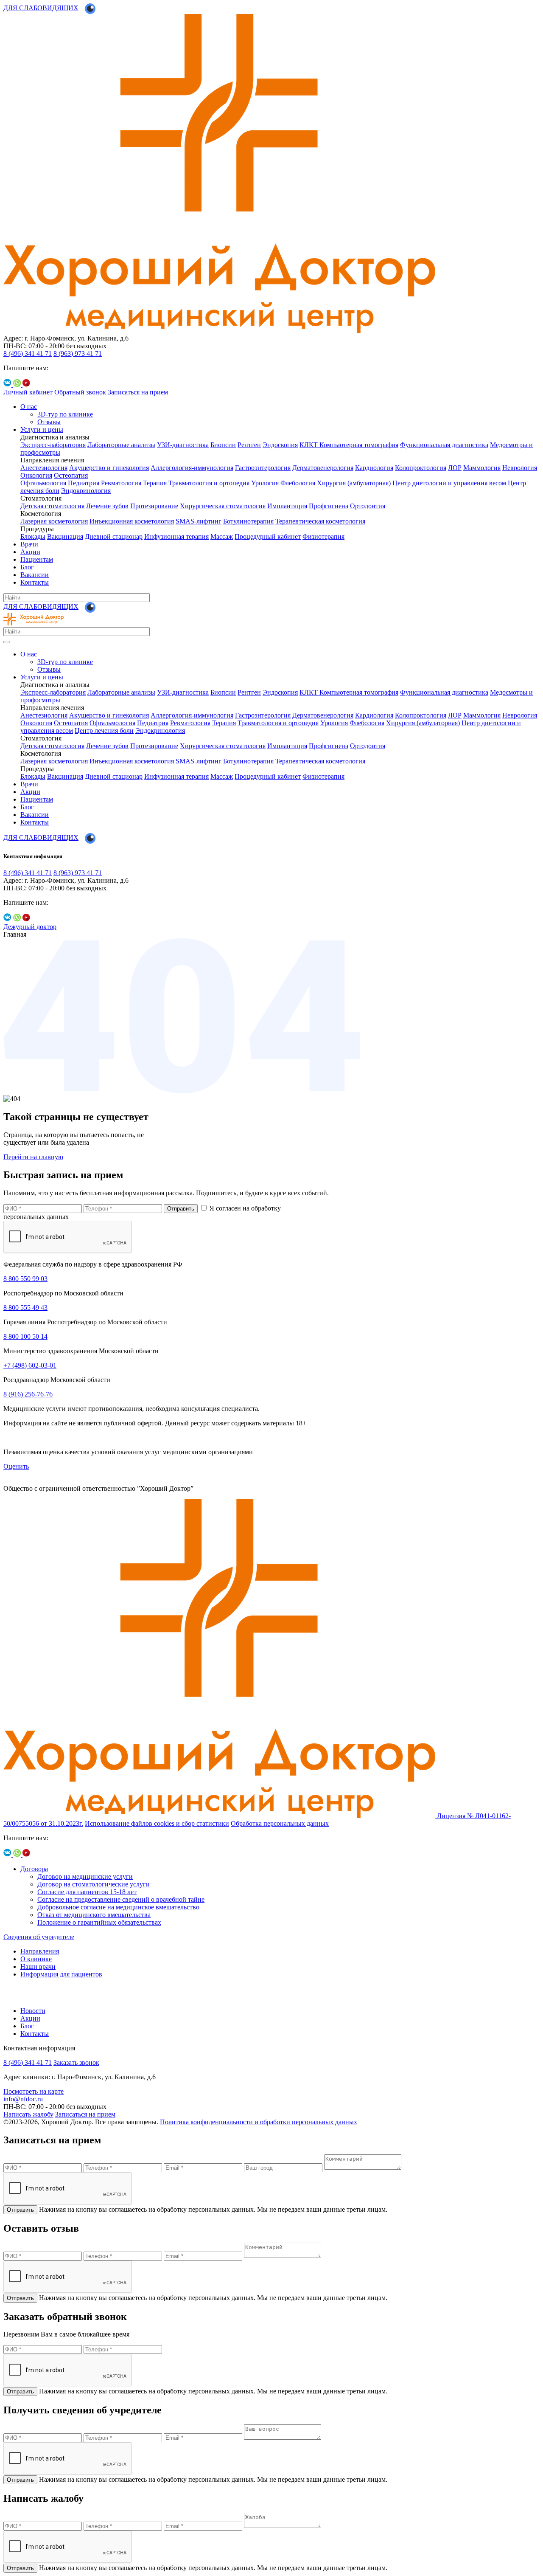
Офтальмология (43, 483)
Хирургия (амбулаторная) (354, 483)
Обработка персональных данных (280, 1823)
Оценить (16, 1466)
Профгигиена (329, 506)
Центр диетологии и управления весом (449, 483)
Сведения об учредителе (39, 1937)
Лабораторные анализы (121, 445)
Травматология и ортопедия (209, 483)
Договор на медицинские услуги (85, 1876)
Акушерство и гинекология (109, 468)
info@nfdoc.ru (23, 2099)
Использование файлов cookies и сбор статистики (157, 1823)
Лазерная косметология (54, 521)
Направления (40, 1951)
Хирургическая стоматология (223, 506)
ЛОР (455, 468)
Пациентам (37, 559)
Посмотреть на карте (34, 2091)
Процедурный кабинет (268, 536)
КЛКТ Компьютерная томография (349, 445)
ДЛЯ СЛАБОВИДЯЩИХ (41, 8)
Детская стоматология (52, 506)
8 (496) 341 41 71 (28, 353)
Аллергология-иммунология (192, 468)
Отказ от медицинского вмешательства (94, 1915)
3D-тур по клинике (65, 414)
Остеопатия (71, 475)
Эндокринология (86, 491)
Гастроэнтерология (263, 468)
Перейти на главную (33, 1157)
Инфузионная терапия (176, 536)
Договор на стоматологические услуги (94, 1884)
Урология (265, 483)
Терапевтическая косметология (320, 521)
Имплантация (287, 506)
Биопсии (223, 445)
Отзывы (49, 422)
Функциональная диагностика (444, 445)
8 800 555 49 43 (25, 1308)
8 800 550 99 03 (25, 1279)
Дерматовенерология (323, 468)
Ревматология (121, 483)
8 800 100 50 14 (25, 1336)
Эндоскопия (280, 445)
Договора (34, 1869)
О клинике (36, 1959)
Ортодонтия (368, 506)
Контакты (35, 582)
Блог (27, 567)
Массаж (222, 536)
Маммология (482, 468)
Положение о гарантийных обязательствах (99, 1922)
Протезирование (154, 506)
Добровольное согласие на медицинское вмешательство (118, 1907)
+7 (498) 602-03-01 (30, 1365)
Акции (30, 552)
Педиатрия (84, 483)
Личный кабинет (29, 392)
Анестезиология (44, 468)
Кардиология (374, 468)
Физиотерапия (323, 536)
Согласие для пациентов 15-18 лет (87, 1892)
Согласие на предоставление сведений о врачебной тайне (121, 1899)
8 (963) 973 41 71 (78, 353)
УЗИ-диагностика (183, 445)
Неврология (520, 468)
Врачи (29, 544)
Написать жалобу (28, 2114)
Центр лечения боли (104, 731)
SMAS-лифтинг (199, 521)
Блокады (33, 536)
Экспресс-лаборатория (53, 445)
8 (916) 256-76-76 (28, 1394)
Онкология (36, 475)
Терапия (155, 483)
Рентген (249, 445)
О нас (29, 407)
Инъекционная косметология (132, 521)
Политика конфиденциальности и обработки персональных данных (259, 2122)
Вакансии (35, 575)
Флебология (298, 483)
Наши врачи (38, 1966)
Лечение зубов (107, 506)
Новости (33, 2011)
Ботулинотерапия (248, 521)
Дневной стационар (114, 536)
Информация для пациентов (61, 1974)
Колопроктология (421, 468)
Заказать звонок (76, 2062)
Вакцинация (65, 536)
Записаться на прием (138, 392)
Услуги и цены (42, 429)
